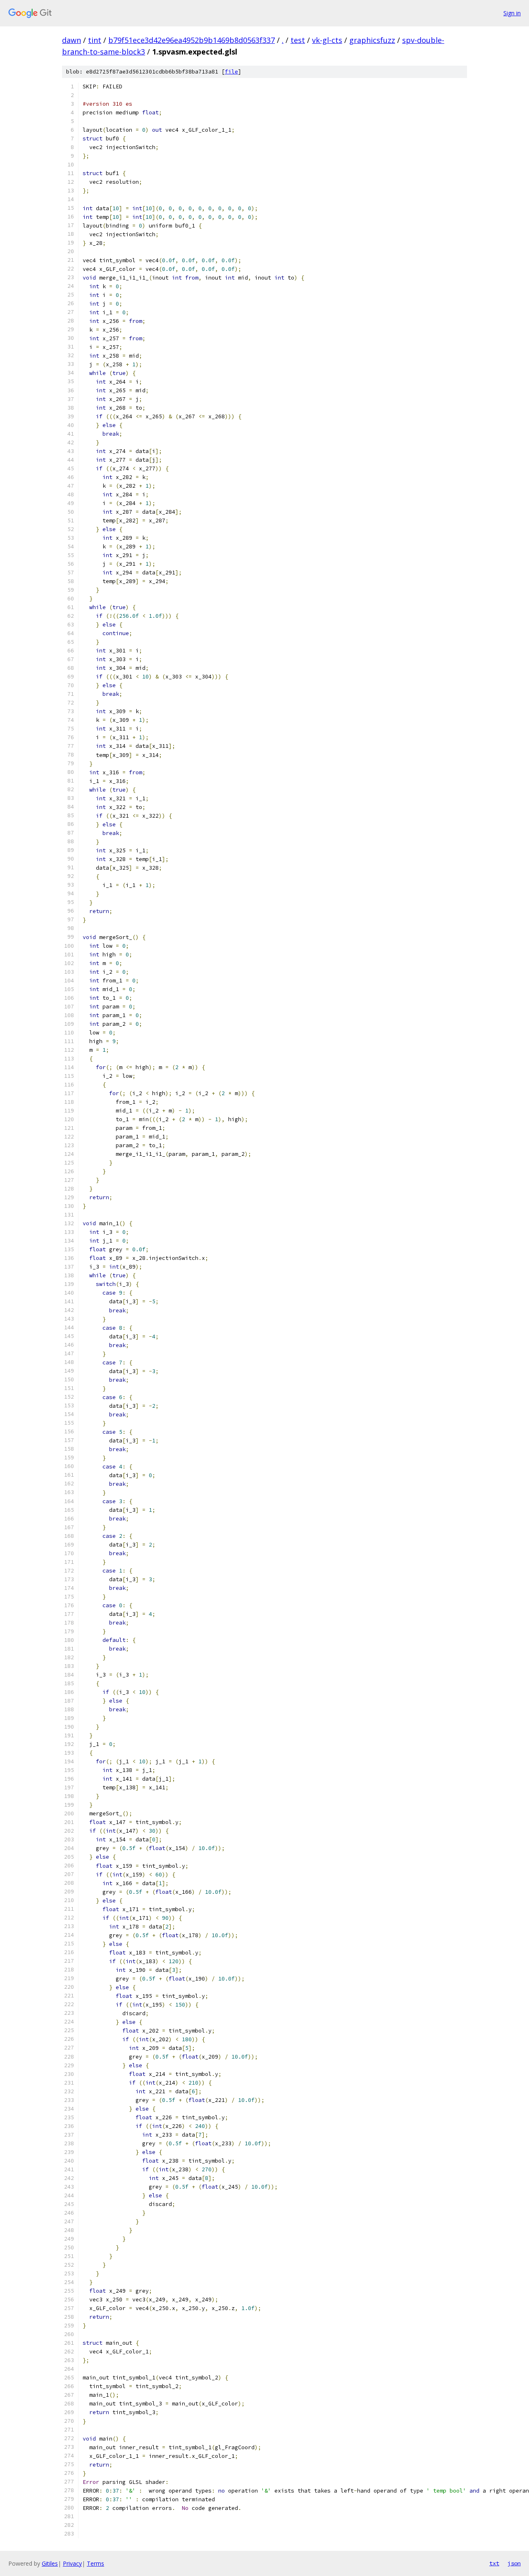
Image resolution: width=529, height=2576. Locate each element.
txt (494, 2563)
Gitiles (50, 2563)
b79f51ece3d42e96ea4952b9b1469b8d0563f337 (192, 40)
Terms (95, 2563)
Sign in (512, 13)
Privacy (72, 2563)
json (514, 2563)
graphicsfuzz (372, 40)
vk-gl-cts (327, 40)
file (231, 72)
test (298, 40)
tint (95, 40)
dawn (71, 40)
